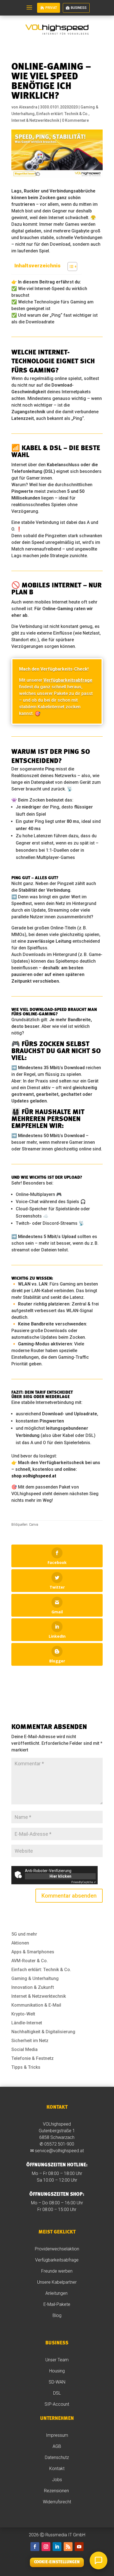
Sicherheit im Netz (30, 2041)
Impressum (57, 2435)
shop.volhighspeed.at (34, 1476)
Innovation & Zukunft (33, 1987)
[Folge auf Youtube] (79, 2547)
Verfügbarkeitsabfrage (57, 2260)
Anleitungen (57, 2293)
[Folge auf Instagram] (46, 2547)
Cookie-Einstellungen (57, 2562)
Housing (57, 2371)
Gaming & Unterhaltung (35, 1978)
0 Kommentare (75, 120)
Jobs (57, 2480)
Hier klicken (60, 1876)
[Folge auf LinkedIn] (57, 2547)
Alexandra (28, 107)
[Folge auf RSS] (68, 2547)
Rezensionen (57, 2491)
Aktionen (20, 1943)
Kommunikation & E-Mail (36, 2005)
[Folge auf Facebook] (35, 2547)
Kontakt (57, 2469)
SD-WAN (57, 2382)
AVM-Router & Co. (30, 1961)
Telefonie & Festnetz (33, 2058)
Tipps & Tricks (26, 2067)
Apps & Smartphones (33, 1952)
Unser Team (57, 2360)
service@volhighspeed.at (59, 2151)
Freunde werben (57, 2271)
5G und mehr (24, 1934)
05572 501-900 (59, 2144)
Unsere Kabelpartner (57, 2282)
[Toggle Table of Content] (70, 267)
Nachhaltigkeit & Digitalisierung (43, 2032)
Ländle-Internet (27, 2023)
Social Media (24, 2049)
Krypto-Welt (23, 2014)
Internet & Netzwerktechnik (35, 120)
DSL (57, 2393)
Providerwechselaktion (57, 2249)
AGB (57, 2446)
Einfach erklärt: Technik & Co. (62, 114)
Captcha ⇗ (84, 1882)
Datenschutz (57, 2457)
